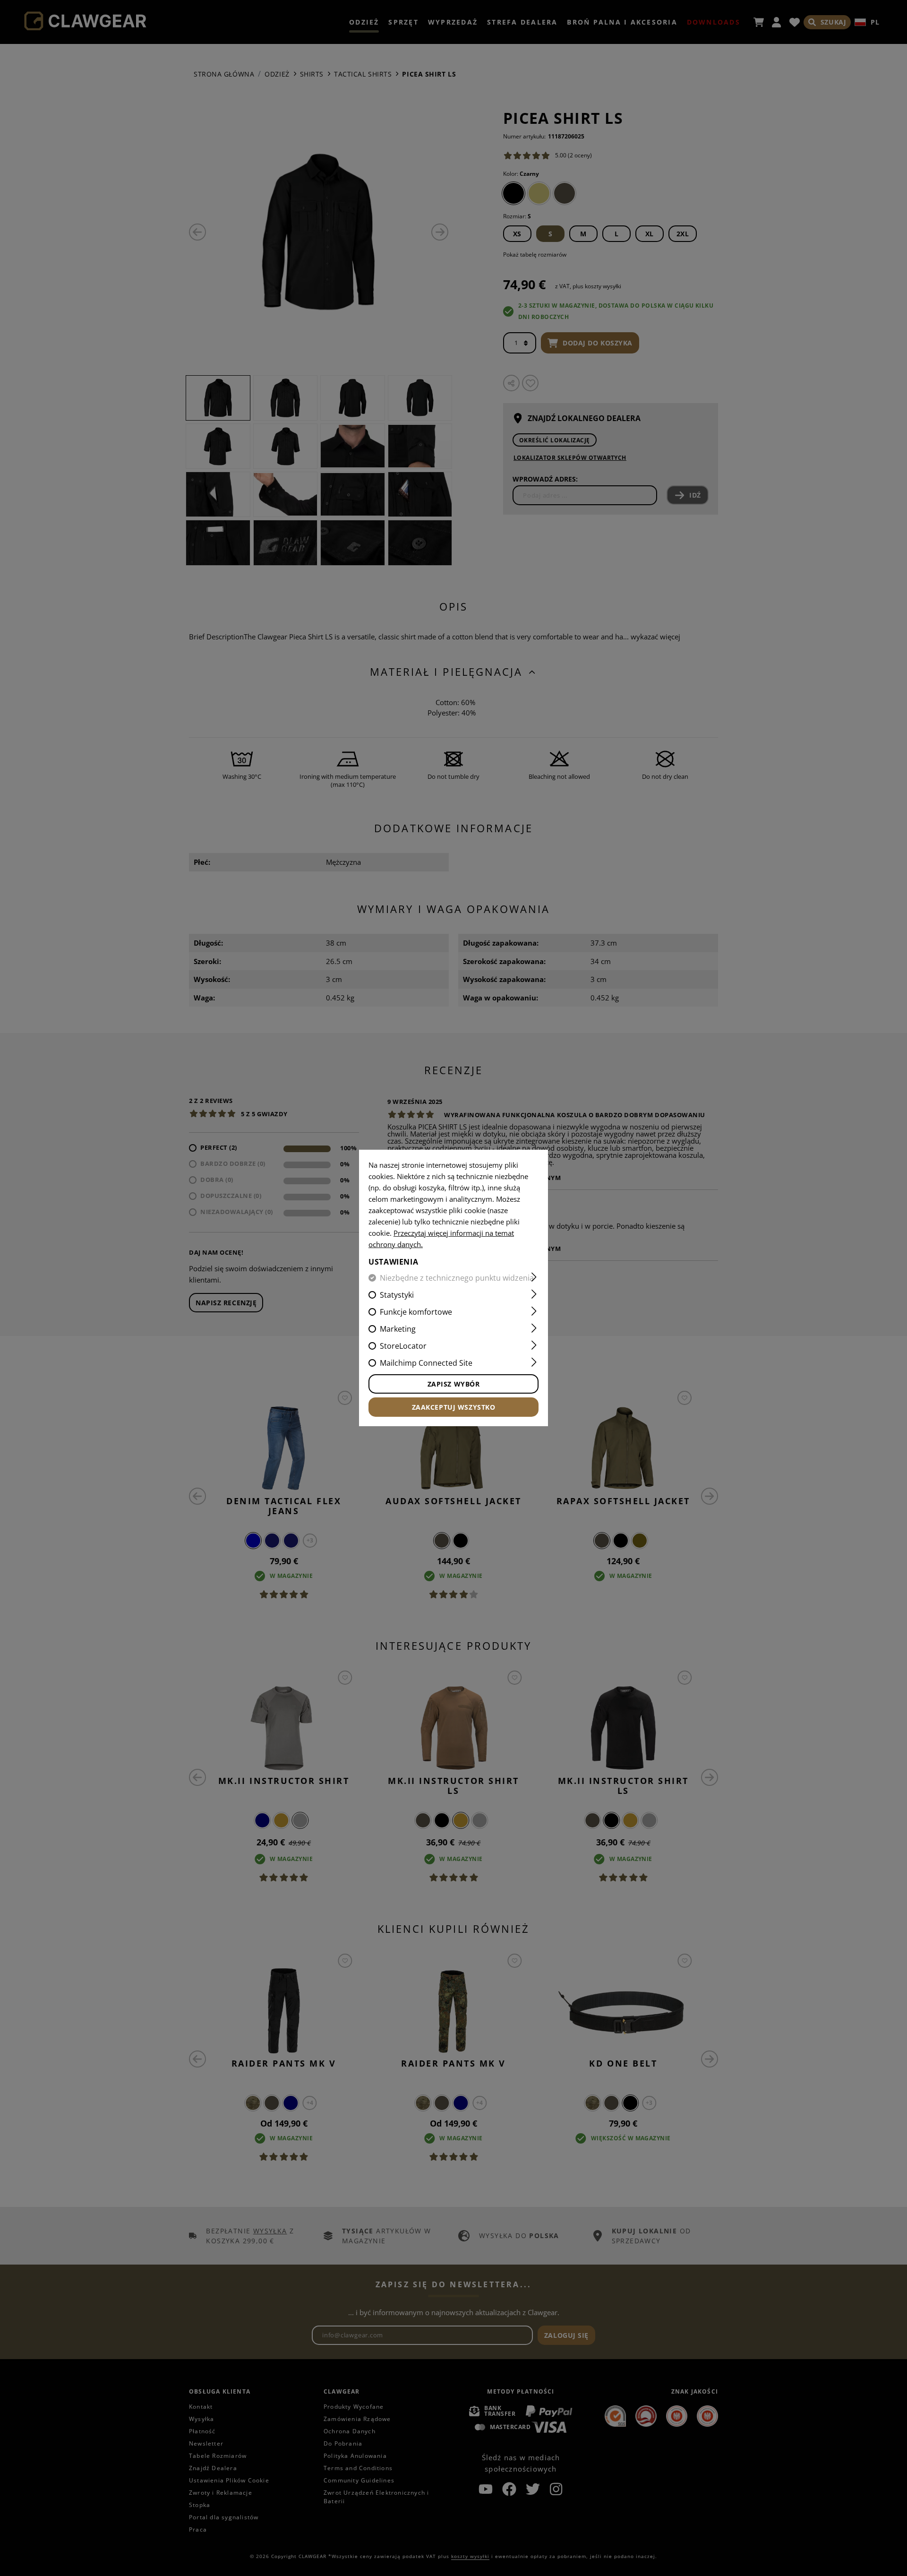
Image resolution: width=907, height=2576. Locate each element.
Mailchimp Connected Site (426, 1363)
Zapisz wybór (454, 1384)
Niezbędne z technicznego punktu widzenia (457, 1278)
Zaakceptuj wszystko (454, 1407)
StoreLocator (403, 1346)
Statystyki (397, 1295)
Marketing (398, 1329)
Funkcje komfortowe (416, 1312)
